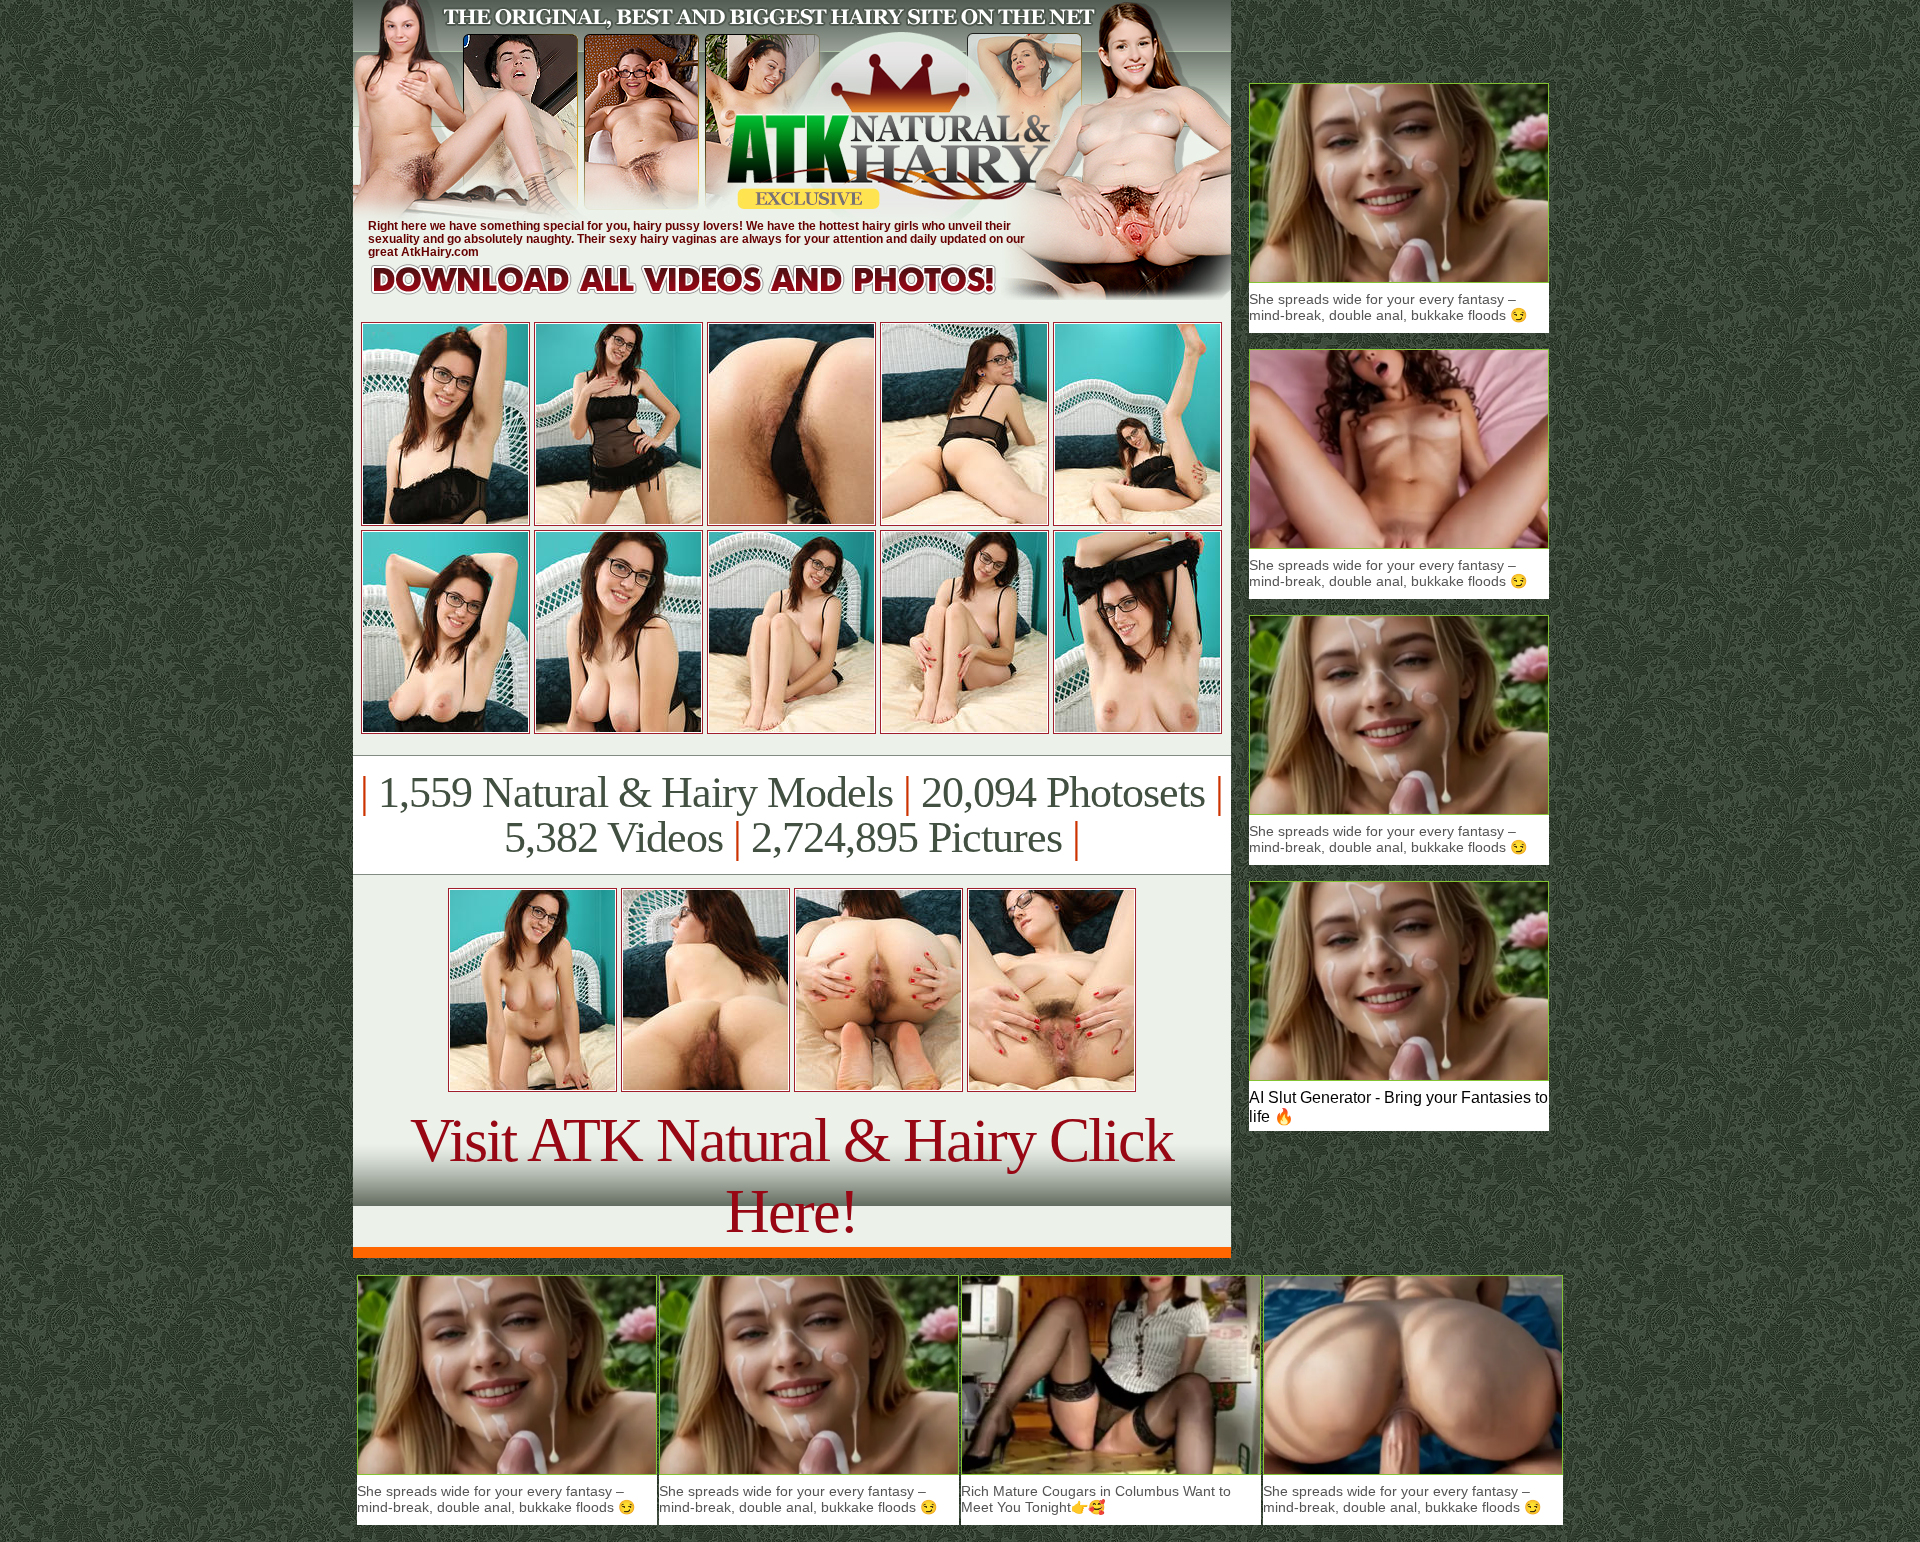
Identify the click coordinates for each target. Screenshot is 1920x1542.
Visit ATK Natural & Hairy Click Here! (791, 1175)
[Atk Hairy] (702, 294)
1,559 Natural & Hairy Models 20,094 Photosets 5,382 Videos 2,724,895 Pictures (791, 815)
